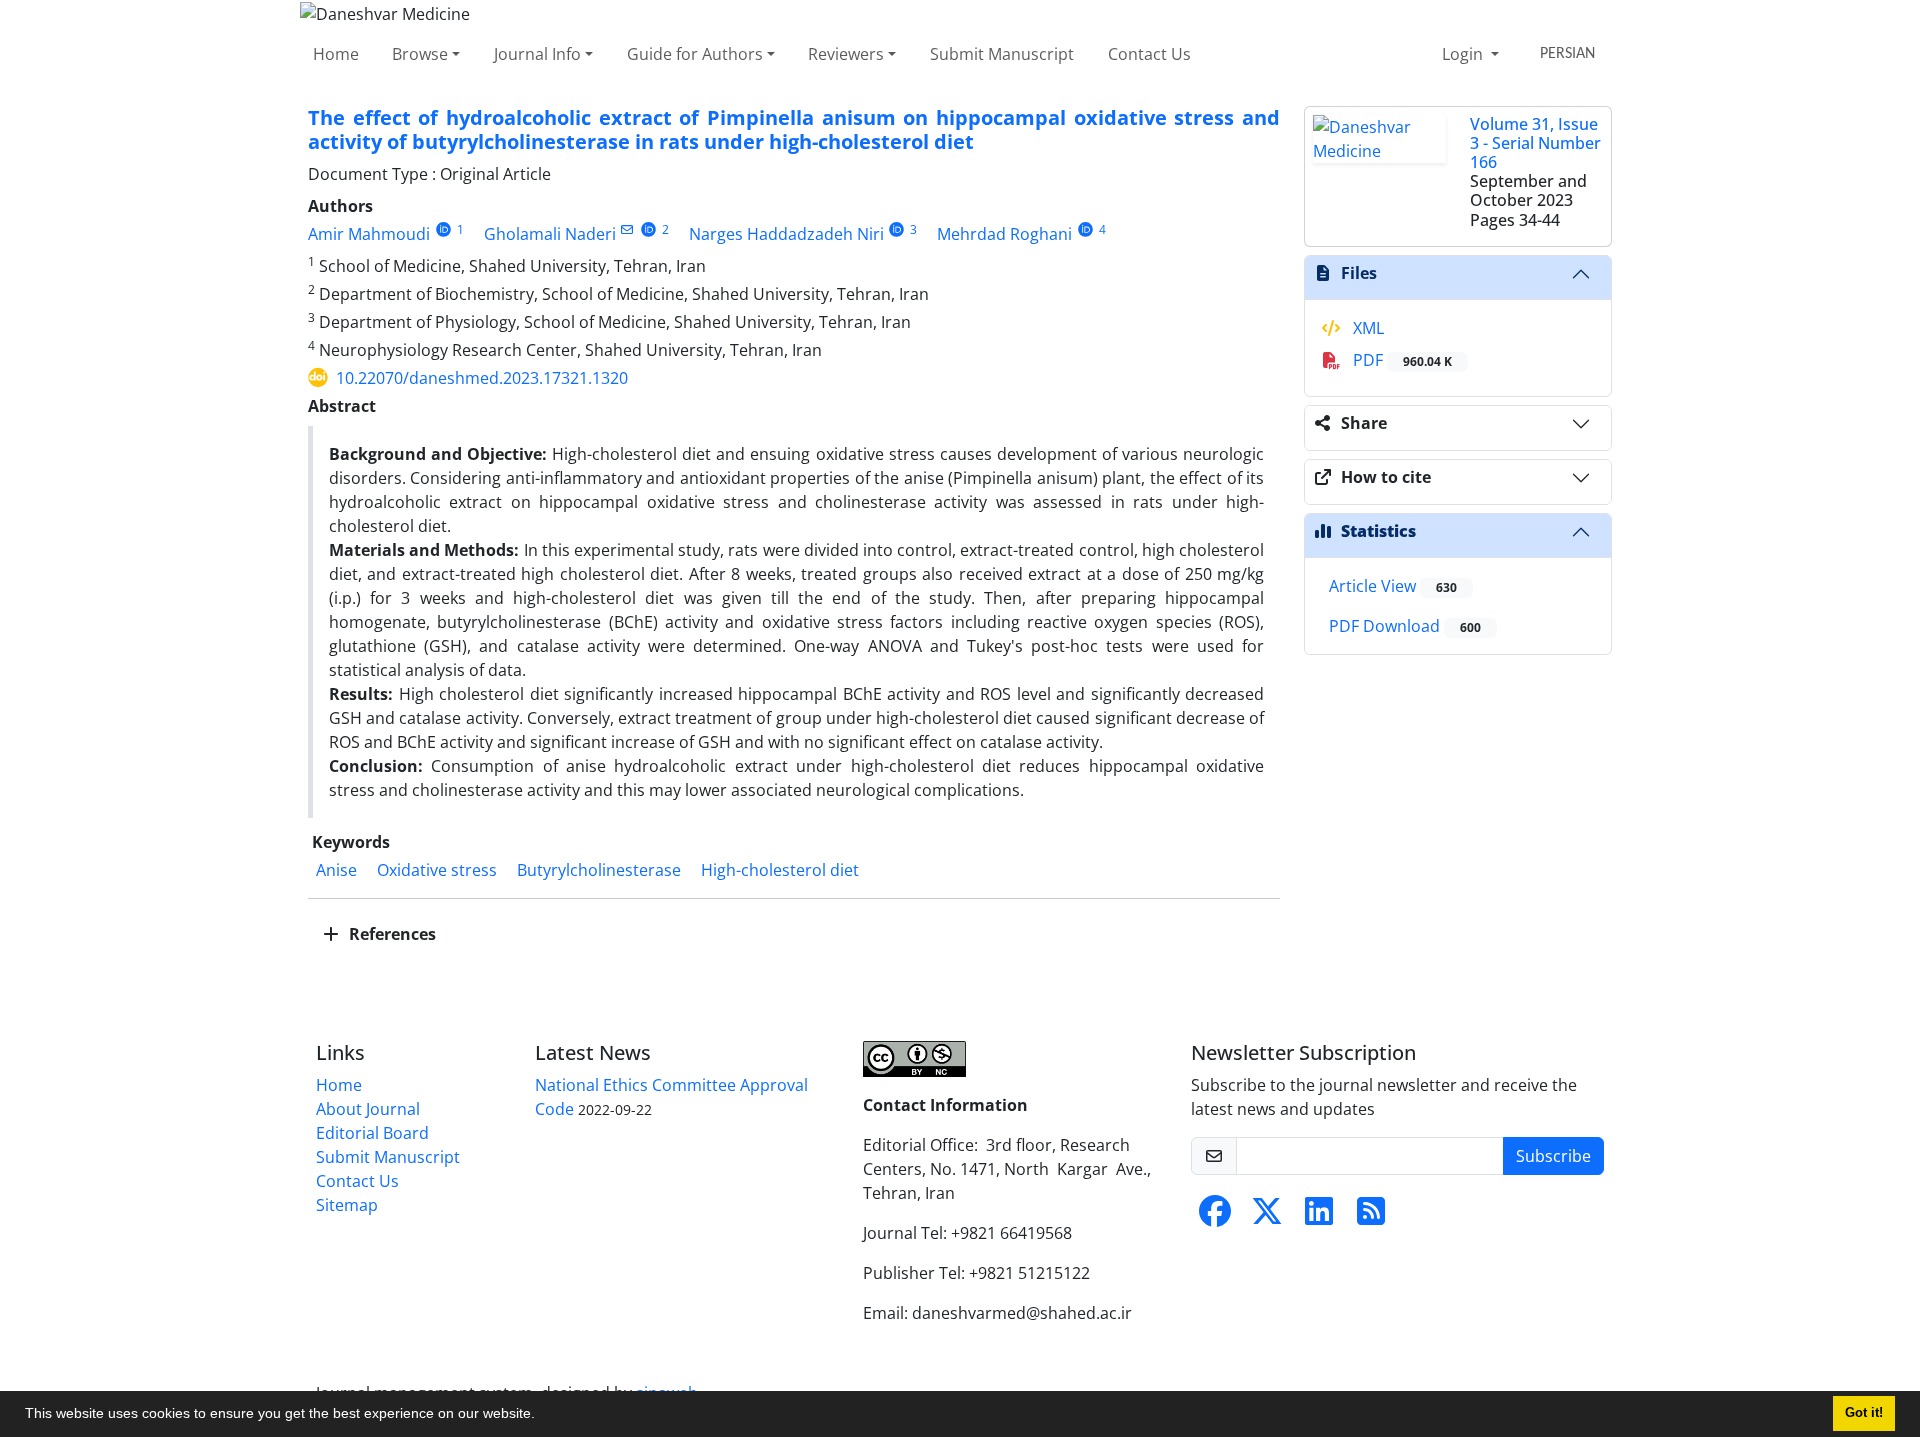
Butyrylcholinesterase (599, 870)
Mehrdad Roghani (1004, 234)
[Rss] (1371, 1217)
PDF (1400, 360)
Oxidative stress (437, 870)
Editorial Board (372, 1133)
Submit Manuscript (1002, 54)
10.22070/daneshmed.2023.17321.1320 (482, 378)
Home (336, 54)
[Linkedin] (1319, 1217)
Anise (336, 870)
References (390, 934)
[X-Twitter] (1267, 1217)
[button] (542, 1416)
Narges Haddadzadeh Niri (786, 234)
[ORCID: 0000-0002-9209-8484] (1085, 229)
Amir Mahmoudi (369, 234)
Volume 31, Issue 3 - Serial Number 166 (1535, 143)
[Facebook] (1215, 1217)
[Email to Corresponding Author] (627, 229)
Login (1464, 54)
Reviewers (846, 54)
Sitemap (347, 1205)
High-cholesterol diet (780, 870)
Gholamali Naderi (550, 234)
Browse (420, 54)
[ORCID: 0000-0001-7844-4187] (443, 229)
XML (1366, 328)
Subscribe (1553, 1156)
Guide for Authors (695, 54)
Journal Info (537, 54)
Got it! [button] (1864, 1413)
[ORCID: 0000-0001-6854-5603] (897, 229)
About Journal (368, 1109)
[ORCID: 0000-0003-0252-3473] (648, 229)
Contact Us (1149, 54)
